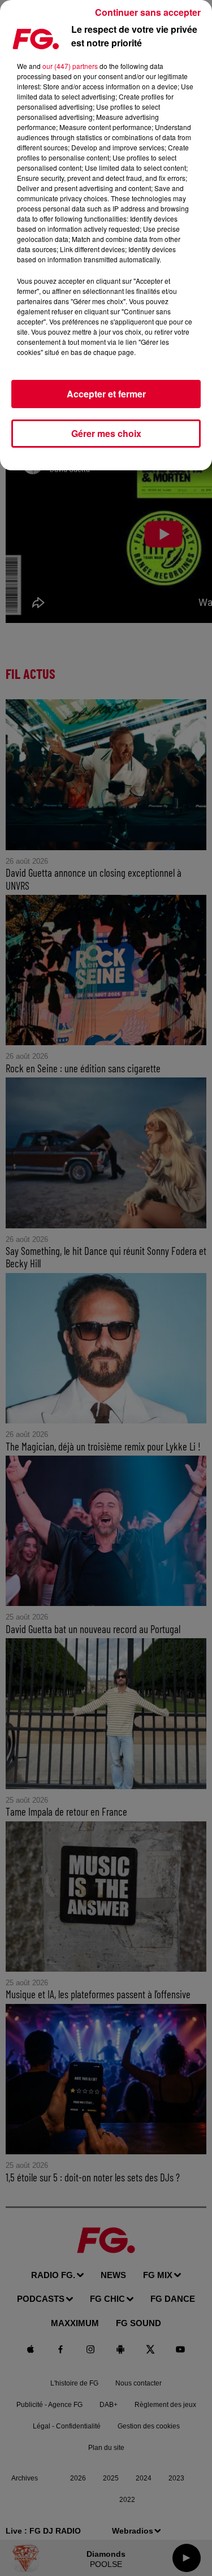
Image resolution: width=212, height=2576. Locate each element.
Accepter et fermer (106, 394)
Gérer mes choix (106, 433)
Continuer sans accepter (148, 12)
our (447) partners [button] (70, 66)
